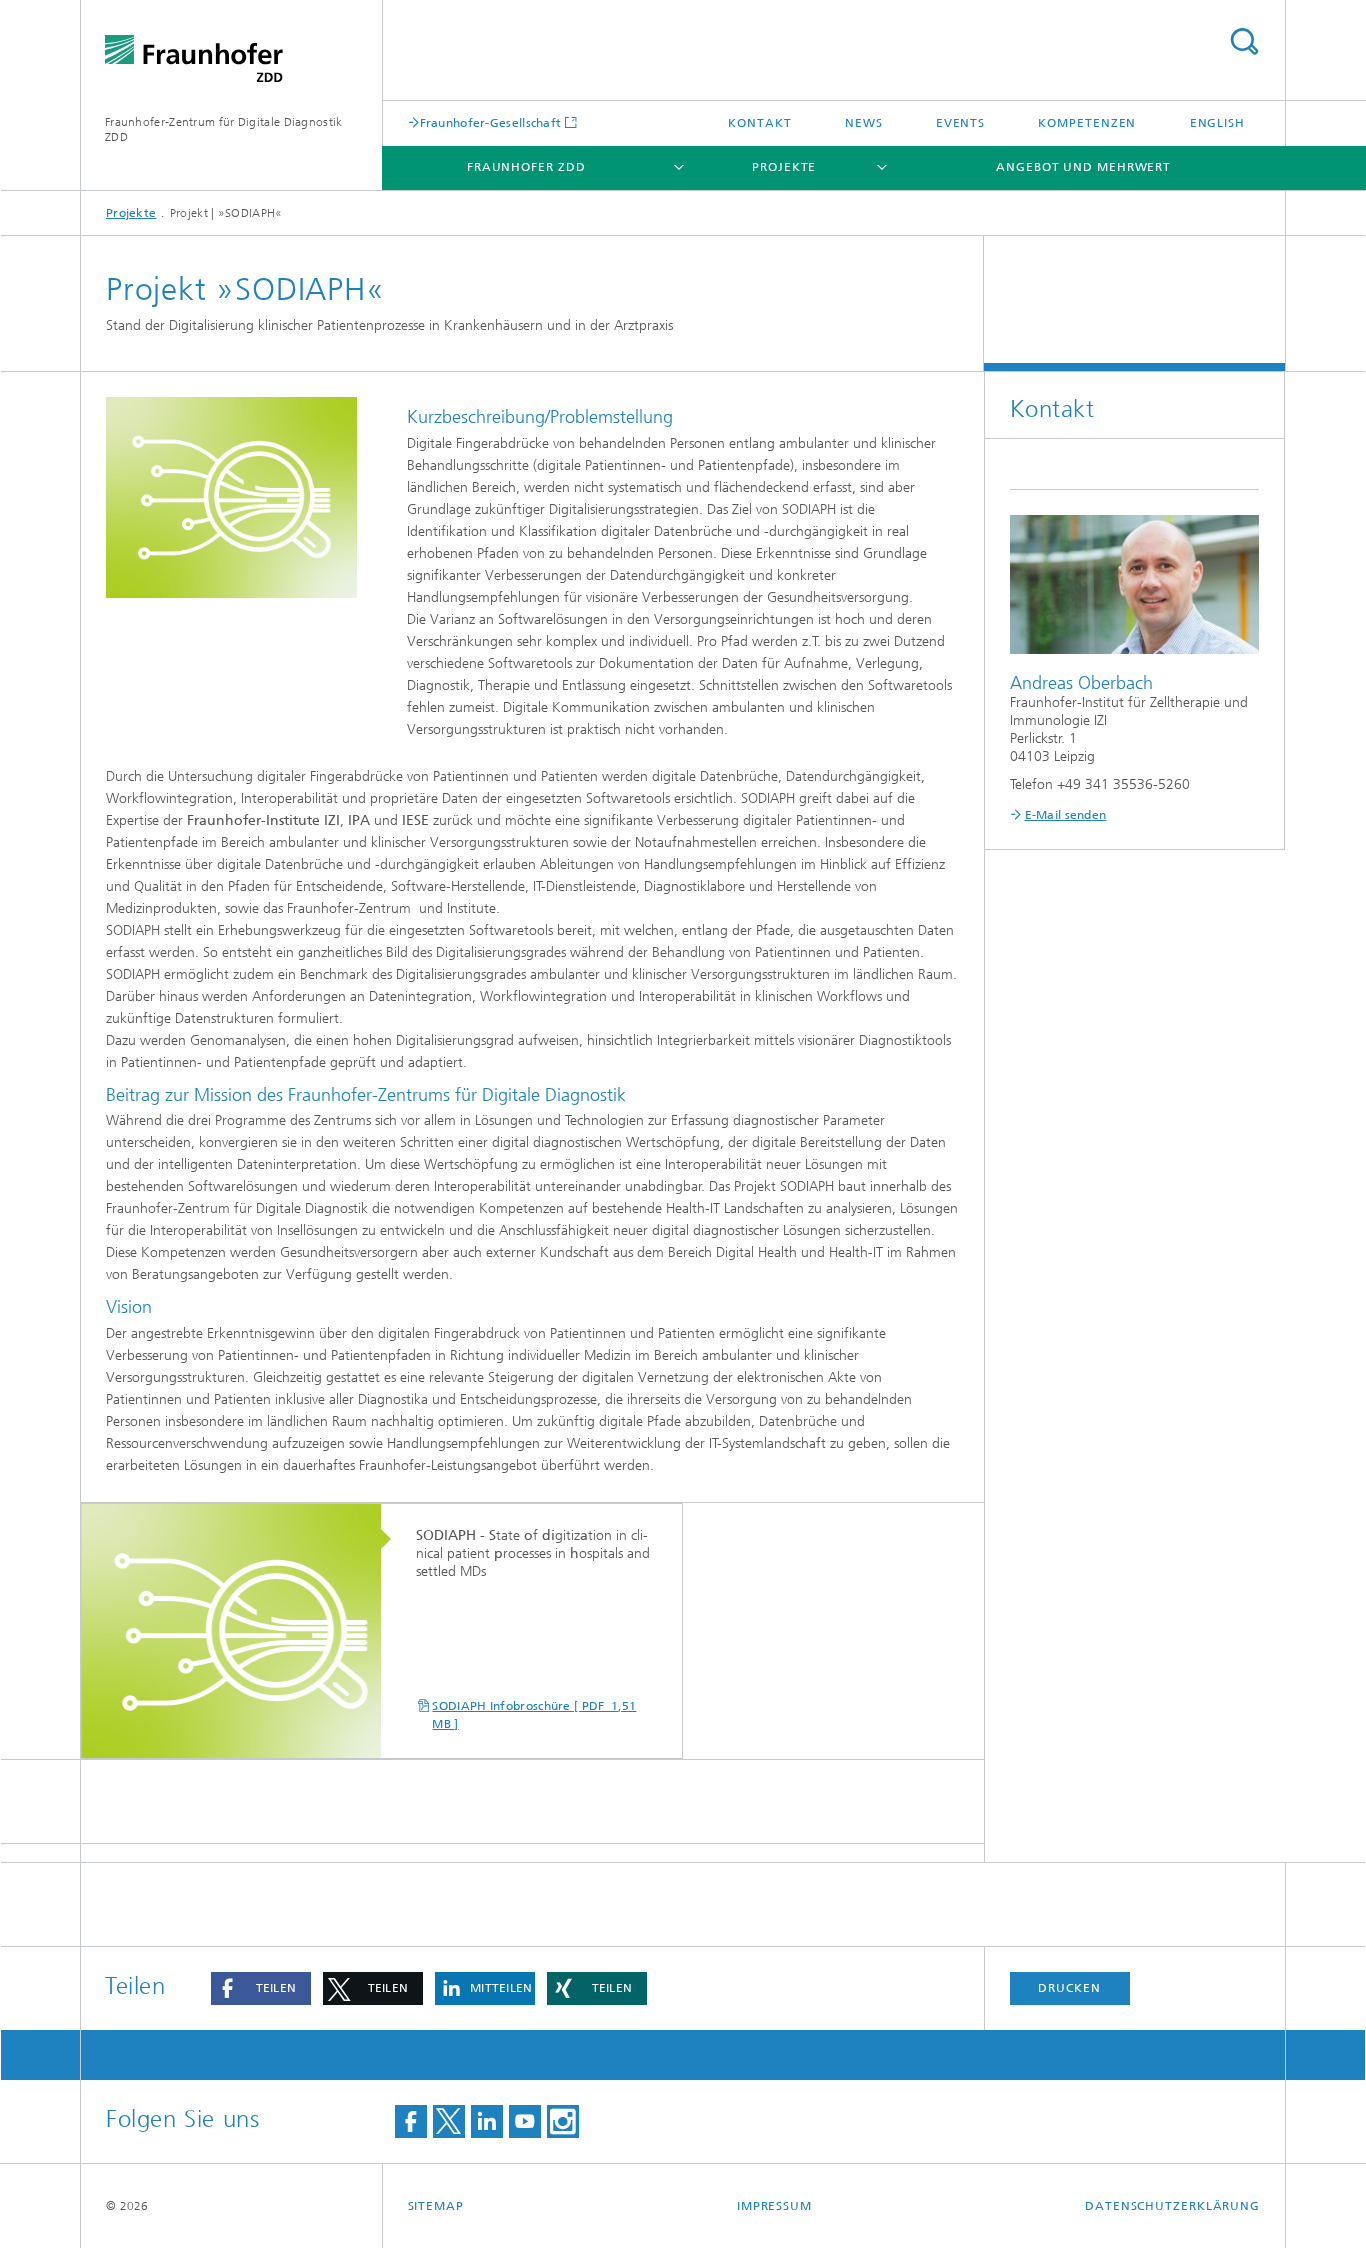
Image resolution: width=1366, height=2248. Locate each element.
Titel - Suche (1244, 41)
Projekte (784, 167)
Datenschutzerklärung (1172, 2206)
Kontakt (759, 123)
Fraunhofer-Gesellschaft (491, 122)
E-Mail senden (1066, 815)
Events (960, 123)
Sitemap (436, 2206)
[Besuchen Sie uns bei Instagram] (563, 2121)
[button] (261, 1988)
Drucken (1069, 1988)
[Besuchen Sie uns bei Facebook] (411, 2121)
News (864, 123)
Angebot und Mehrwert (1083, 167)
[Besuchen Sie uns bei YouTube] (525, 2121)
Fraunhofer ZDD (526, 167)
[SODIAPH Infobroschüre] (241, 1632)
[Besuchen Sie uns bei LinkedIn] (487, 2121)
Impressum (774, 2206)
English (1217, 123)
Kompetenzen (1087, 123)
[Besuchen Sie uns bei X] (449, 2121)
